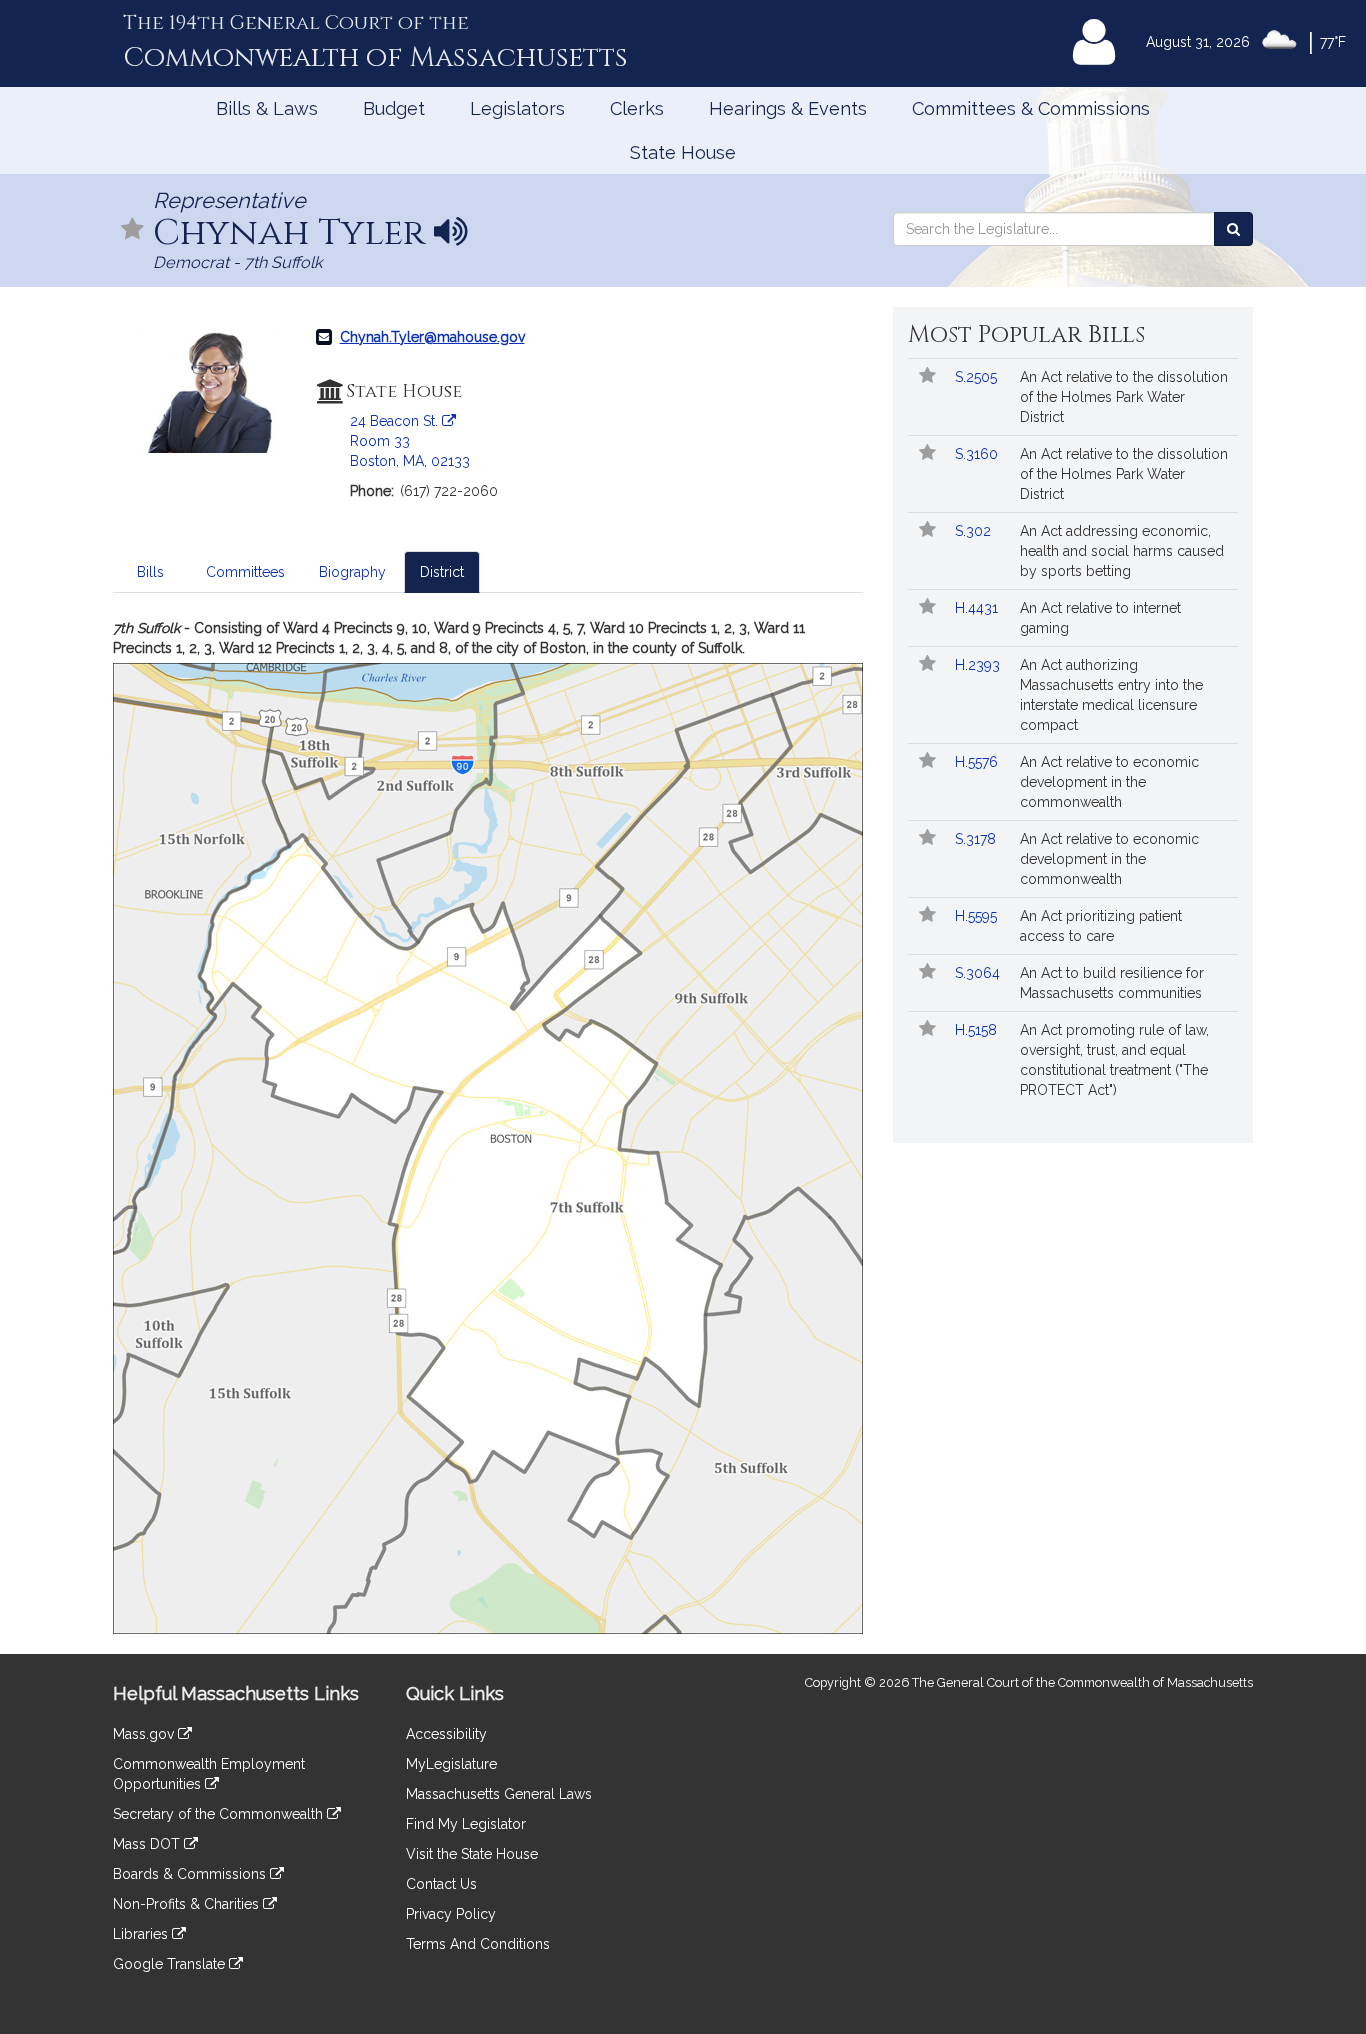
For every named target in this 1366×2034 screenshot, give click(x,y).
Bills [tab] (150, 572)
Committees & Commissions (1031, 108)
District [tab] (442, 572)
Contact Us (441, 1884)
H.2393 (979, 665)
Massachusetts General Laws (499, 1794)
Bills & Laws (267, 108)
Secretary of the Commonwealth (220, 1814)
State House (683, 152)
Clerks (637, 108)
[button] (133, 230)
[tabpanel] (488, 1126)
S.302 (975, 531)
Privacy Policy (451, 1914)
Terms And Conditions (478, 1944)
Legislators (517, 108)
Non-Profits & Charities (188, 1904)
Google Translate (171, 1964)
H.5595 (978, 916)
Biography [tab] (352, 572)
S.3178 (977, 839)
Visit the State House (472, 1854)
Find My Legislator (466, 1824)
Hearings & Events (788, 108)
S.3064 (979, 973)
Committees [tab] (245, 572)
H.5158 (978, 1030)
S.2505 (978, 377)
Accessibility (446, 1734)
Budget (394, 108)
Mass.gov (145, 1734)
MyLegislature (451, 1764)
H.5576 (978, 762)
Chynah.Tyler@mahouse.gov (432, 337)
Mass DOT (148, 1844)
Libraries (142, 1934)
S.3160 (978, 454)
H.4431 (978, 608)
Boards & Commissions (191, 1874)
